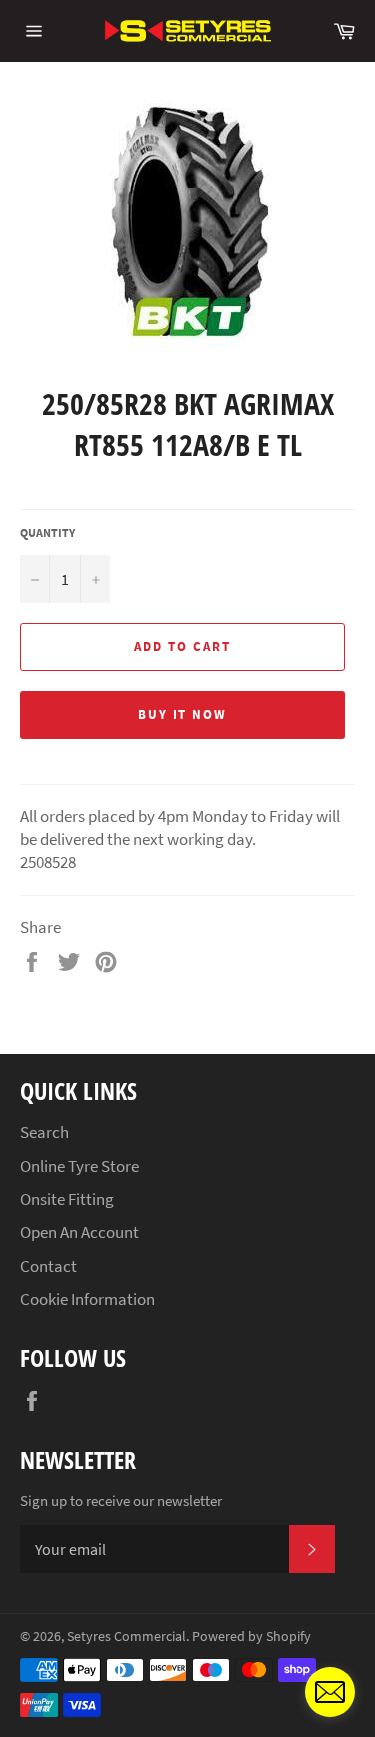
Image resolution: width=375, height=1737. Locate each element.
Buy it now (183, 714)
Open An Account (79, 1232)
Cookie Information (87, 1299)
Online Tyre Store (79, 1166)
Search (44, 1132)
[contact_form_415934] (330, 1692)
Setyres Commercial (126, 1636)
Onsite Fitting (67, 1199)
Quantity (47, 532)
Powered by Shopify (251, 1636)
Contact (48, 1266)
